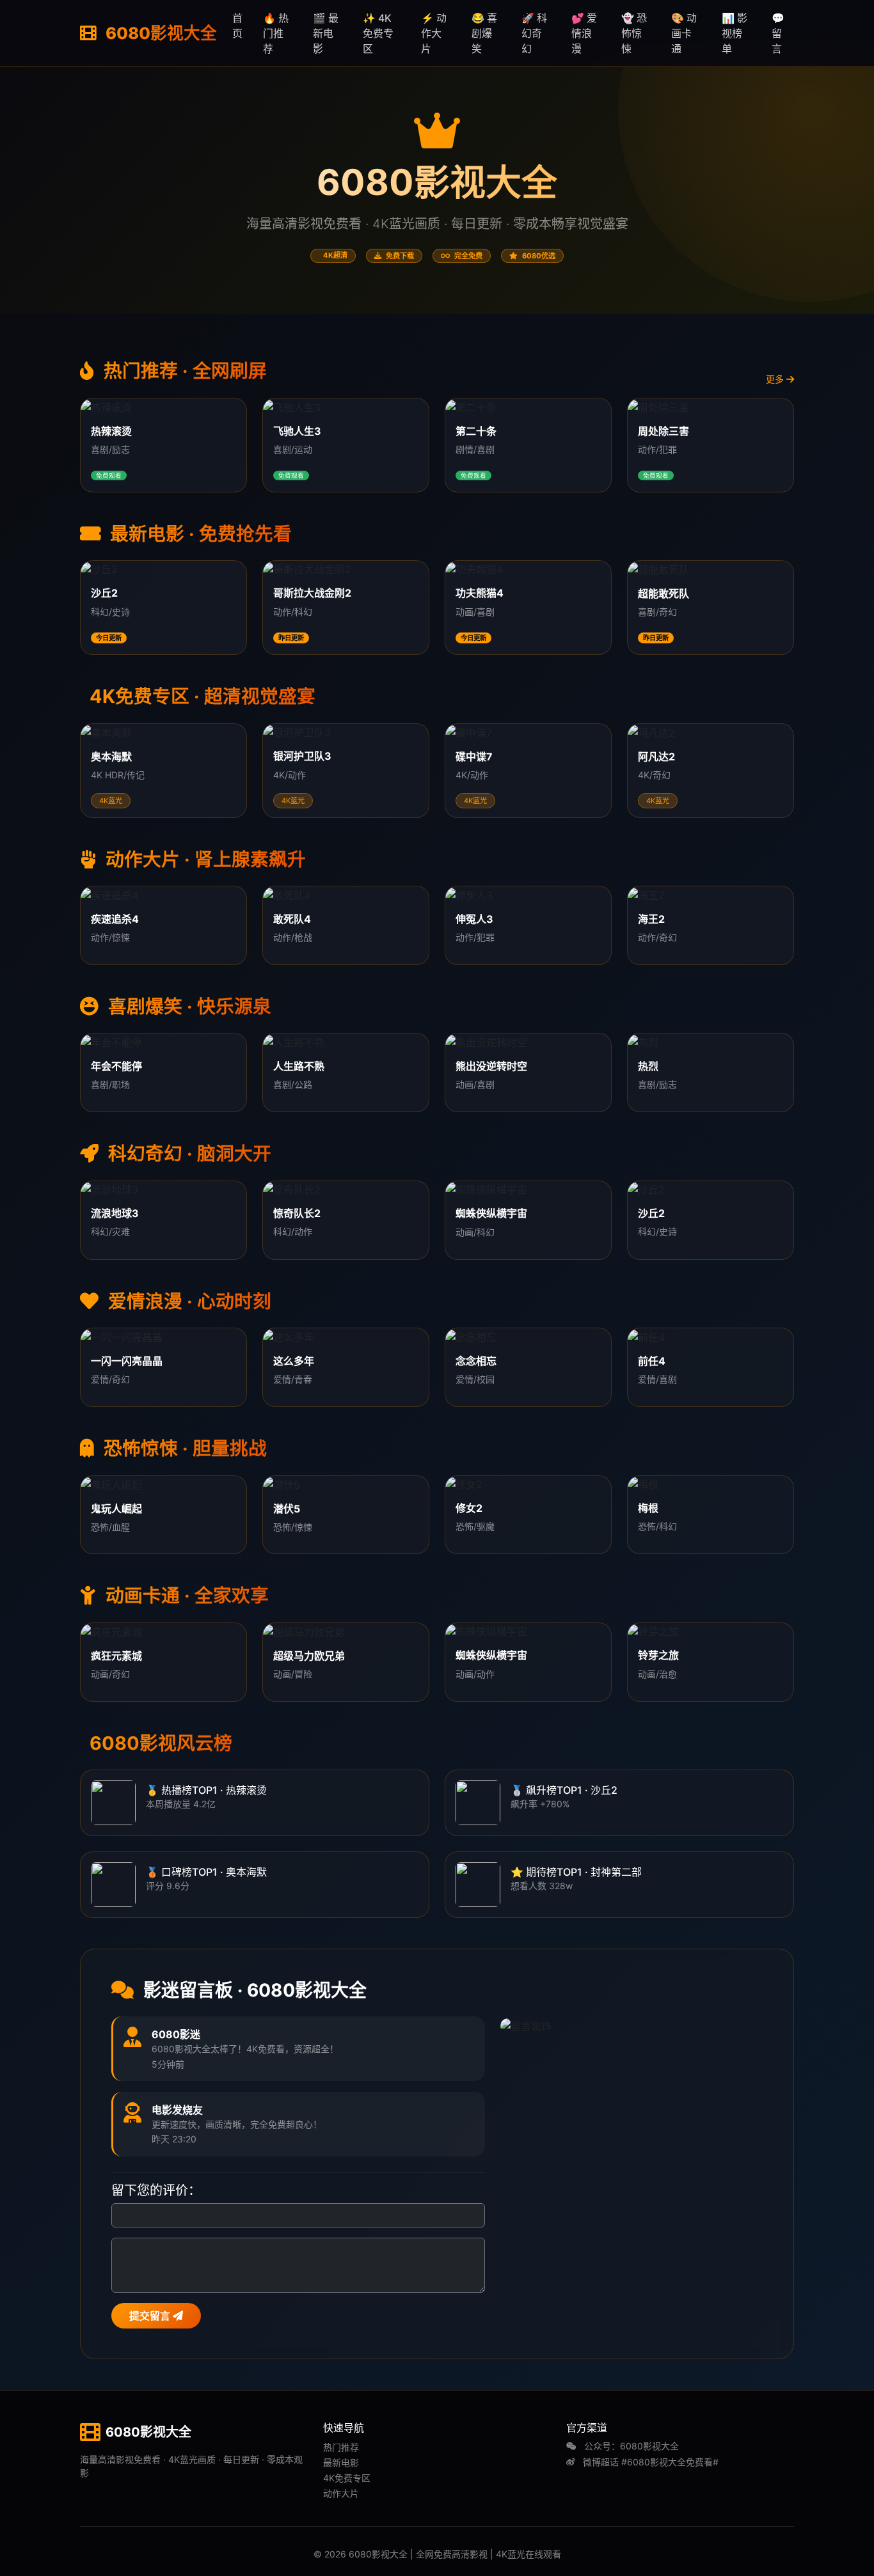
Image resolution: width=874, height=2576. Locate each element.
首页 (237, 26)
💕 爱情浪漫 (584, 33)
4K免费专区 (347, 2478)
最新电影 (341, 2462)
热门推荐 (341, 2447)
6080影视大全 (159, 33)
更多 (776, 379)
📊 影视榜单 (735, 33)
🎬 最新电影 (326, 33)
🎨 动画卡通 (684, 33)
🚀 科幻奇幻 (534, 33)
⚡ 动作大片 (434, 33)
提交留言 (151, 2316)
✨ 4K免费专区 (378, 33)
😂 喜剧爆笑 (484, 33)
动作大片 (341, 2493)
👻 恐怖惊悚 (634, 33)
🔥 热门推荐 (276, 33)
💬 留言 (778, 33)
